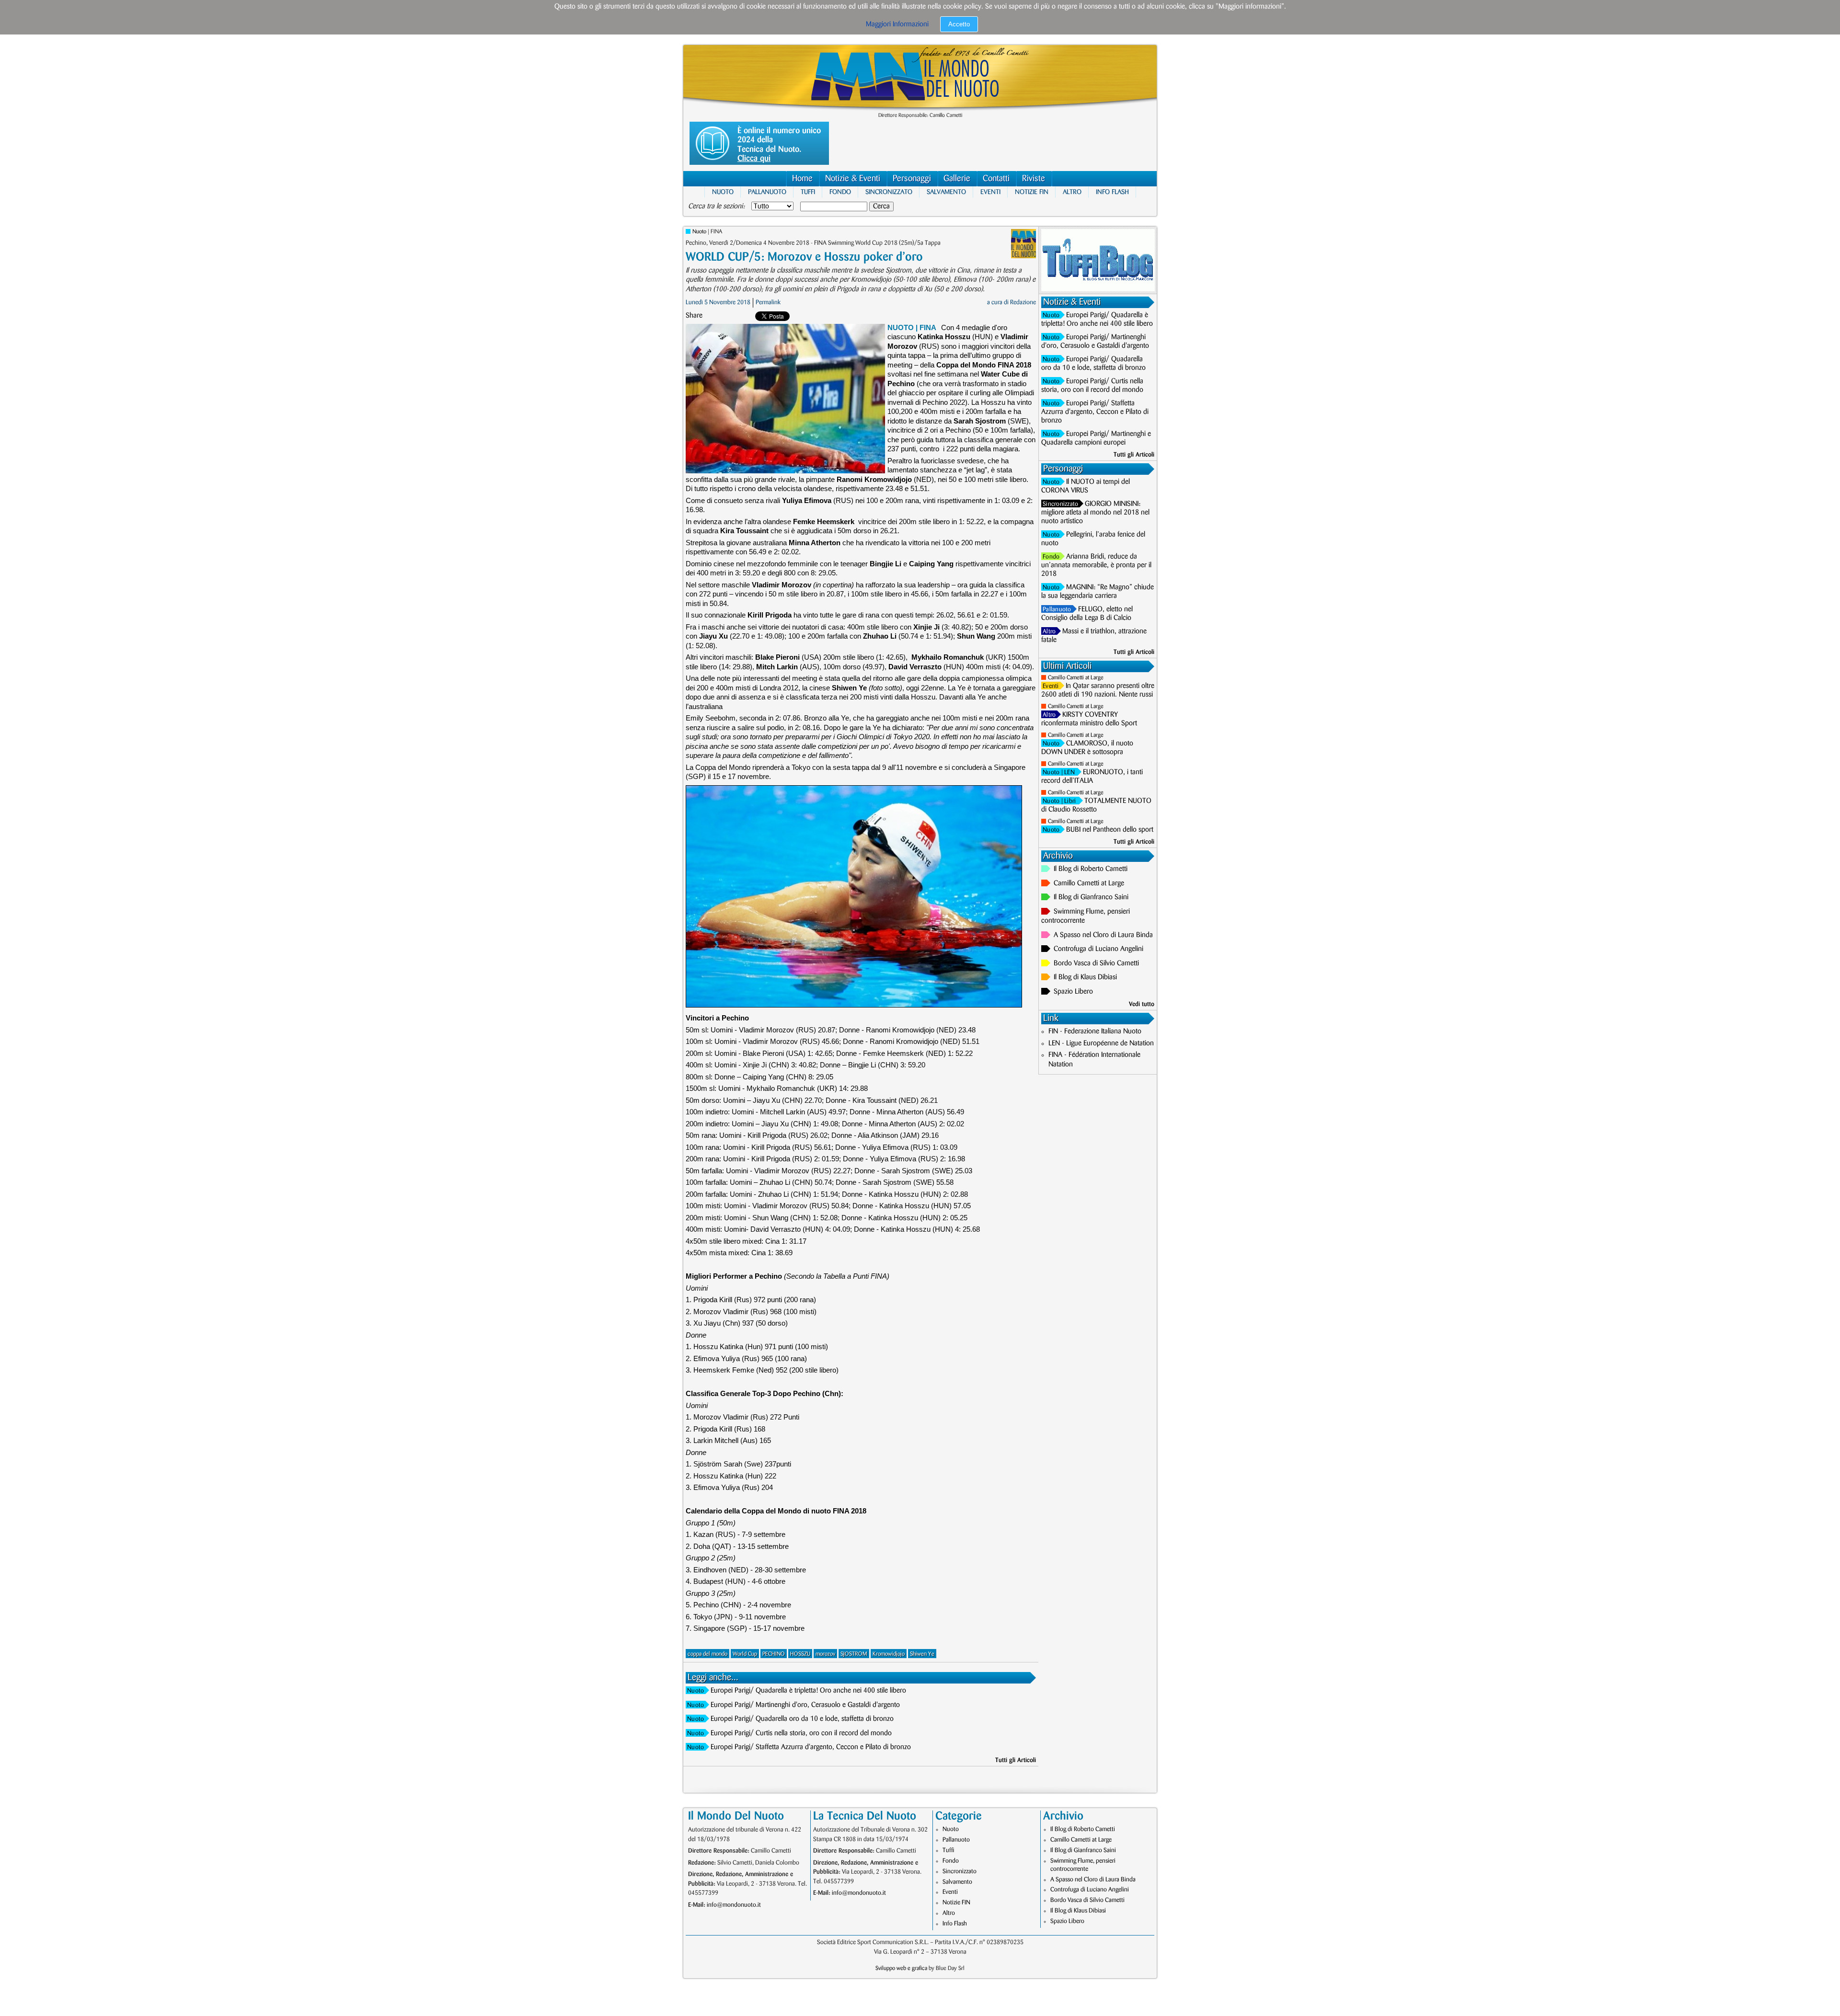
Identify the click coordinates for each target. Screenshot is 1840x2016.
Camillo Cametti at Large (1076, 678)
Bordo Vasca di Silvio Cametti (1096, 963)
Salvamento (946, 192)
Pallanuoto (767, 192)
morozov (825, 1654)
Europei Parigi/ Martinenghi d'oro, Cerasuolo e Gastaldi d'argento (805, 1705)
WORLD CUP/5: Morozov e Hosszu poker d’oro (804, 257)
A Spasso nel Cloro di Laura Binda (1103, 935)
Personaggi (912, 179)
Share (694, 316)
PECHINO (774, 1654)
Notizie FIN (1032, 192)
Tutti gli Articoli (1016, 1760)
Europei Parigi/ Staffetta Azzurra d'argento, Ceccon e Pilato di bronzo (811, 1747)
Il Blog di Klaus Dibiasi (1085, 977)
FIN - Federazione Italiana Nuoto (1095, 1031)
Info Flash (1112, 192)
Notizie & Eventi (853, 179)
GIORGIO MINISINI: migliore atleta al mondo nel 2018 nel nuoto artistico (1095, 513)
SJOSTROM (854, 1654)
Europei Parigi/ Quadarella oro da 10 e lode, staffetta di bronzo (802, 1719)
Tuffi (808, 192)
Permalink (768, 302)
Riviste (1034, 179)
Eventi (990, 192)
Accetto (959, 24)
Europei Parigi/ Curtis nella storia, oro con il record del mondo (801, 1733)
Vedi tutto (1142, 1004)
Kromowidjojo (889, 1654)
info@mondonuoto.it (734, 1905)
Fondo (840, 192)
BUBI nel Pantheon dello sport (1110, 830)
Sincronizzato (889, 192)
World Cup (745, 1654)
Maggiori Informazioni (897, 24)
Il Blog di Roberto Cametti (1091, 869)
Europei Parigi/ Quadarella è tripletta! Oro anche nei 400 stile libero (808, 1691)
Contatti (996, 179)
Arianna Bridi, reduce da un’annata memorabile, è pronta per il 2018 (1096, 565)
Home (802, 179)
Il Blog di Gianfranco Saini (1091, 897)
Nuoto (723, 192)
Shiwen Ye (922, 1654)
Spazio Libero (1073, 992)
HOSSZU (800, 1654)
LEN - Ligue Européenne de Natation (1101, 1043)
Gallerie (957, 179)
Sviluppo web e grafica (901, 1968)
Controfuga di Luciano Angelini (1098, 949)
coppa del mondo (707, 1654)
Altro (1072, 192)
